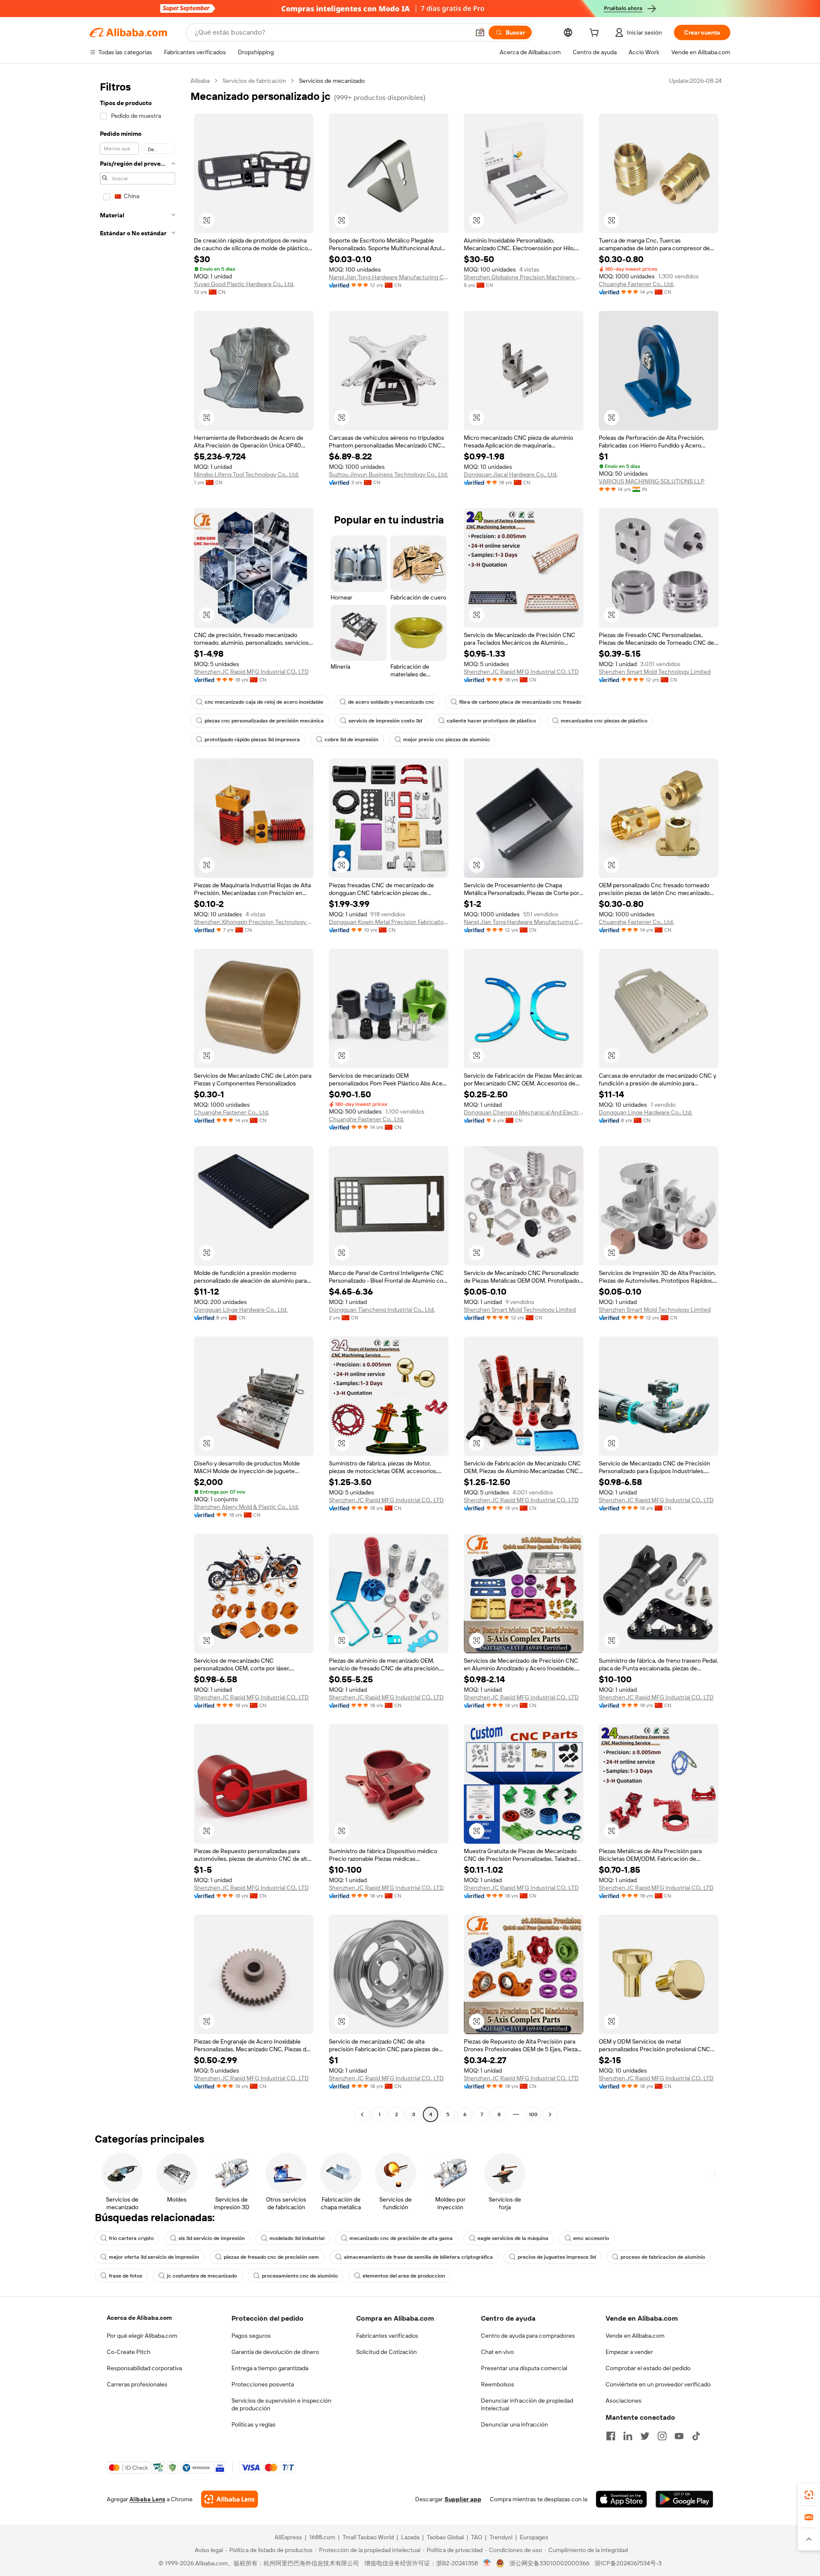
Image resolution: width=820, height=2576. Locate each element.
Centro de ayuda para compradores (528, 2336)
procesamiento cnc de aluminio (300, 2276)
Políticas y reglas (253, 2424)
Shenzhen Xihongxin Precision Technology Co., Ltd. (254, 922)
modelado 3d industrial (297, 2238)
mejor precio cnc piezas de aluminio (447, 740)
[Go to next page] (550, 2114)
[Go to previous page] (362, 2114)
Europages (534, 2537)
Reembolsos (498, 2384)
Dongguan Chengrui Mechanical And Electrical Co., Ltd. (524, 1112)
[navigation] (138, 1099)
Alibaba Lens (147, 2499)
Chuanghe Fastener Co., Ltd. (636, 284)
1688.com (322, 2537)
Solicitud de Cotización (387, 2352)
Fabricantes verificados (387, 2336)
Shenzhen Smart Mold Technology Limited (655, 672)
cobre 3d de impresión (351, 740)
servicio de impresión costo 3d (385, 721)
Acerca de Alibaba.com (139, 2318)
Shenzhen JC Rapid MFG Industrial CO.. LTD (251, 672)
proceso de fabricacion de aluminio (663, 2257)
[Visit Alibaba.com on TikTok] (696, 2436)
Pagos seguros (251, 2336)
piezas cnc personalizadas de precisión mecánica (264, 721)
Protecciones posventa (263, 2384)
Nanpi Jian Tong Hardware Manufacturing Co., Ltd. (389, 277)
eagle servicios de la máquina (513, 2238)
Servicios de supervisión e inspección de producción (281, 2404)
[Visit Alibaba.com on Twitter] (645, 2436)
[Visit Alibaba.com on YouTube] (679, 2436)
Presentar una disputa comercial (524, 2368)
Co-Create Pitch (129, 2352)
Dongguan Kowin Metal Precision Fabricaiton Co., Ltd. (389, 922)
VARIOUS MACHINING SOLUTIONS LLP (652, 481)
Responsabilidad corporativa (144, 2368)
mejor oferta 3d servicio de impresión (154, 2257)
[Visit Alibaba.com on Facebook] (611, 2436)
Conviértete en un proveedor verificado (658, 2384)
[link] (809, 2495)
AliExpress (288, 2537)
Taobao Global (445, 2537)
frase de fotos (126, 2276)
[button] (480, 32)
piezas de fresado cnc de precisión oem (271, 2257)
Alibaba (200, 81)
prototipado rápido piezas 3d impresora (252, 740)
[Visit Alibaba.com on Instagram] (662, 2436)
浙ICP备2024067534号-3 (628, 2563)
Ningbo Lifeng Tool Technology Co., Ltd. (246, 474)
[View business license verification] (487, 2563)
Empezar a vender (629, 2352)
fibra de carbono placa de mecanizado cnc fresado (520, 702)
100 (533, 2114)
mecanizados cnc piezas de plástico (604, 721)
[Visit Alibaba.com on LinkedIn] (628, 2436)
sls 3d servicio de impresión (212, 2238)
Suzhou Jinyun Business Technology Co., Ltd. (388, 474)
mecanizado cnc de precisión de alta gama (401, 2238)
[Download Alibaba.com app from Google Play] (684, 2499)
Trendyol (501, 2537)
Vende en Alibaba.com (635, 2336)
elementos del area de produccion (404, 2276)
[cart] (596, 34)
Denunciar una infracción (514, 2424)
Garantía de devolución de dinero (275, 2352)
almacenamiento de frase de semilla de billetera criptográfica (418, 2257)
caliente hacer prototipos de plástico (491, 721)
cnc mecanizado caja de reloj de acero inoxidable (264, 702)
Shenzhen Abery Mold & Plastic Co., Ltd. (246, 1507)
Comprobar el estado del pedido (648, 2368)
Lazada (410, 2537)
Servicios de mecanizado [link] (332, 81)
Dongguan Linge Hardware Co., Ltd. (646, 1112)
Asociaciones (624, 2401)
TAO (477, 2537)
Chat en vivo (497, 2352)
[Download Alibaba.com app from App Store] (621, 2499)
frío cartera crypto (131, 2238)
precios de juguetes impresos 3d (557, 2257)
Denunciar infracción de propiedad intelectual (527, 2404)
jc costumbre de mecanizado (202, 2276)
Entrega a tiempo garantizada (270, 2368)
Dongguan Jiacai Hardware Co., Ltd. (511, 474)
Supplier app (463, 2499)
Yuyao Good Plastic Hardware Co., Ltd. (244, 284)
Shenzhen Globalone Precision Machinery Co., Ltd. (524, 277)
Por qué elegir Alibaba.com (142, 2336)
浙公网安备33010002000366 (549, 2563)
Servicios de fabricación (254, 81)
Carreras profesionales (137, 2384)
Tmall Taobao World (368, 2537)
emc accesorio (591, 2238)
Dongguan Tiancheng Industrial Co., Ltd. (382, 1310)
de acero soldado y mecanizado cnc (391, 702)
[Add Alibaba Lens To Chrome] (230, 2499)
